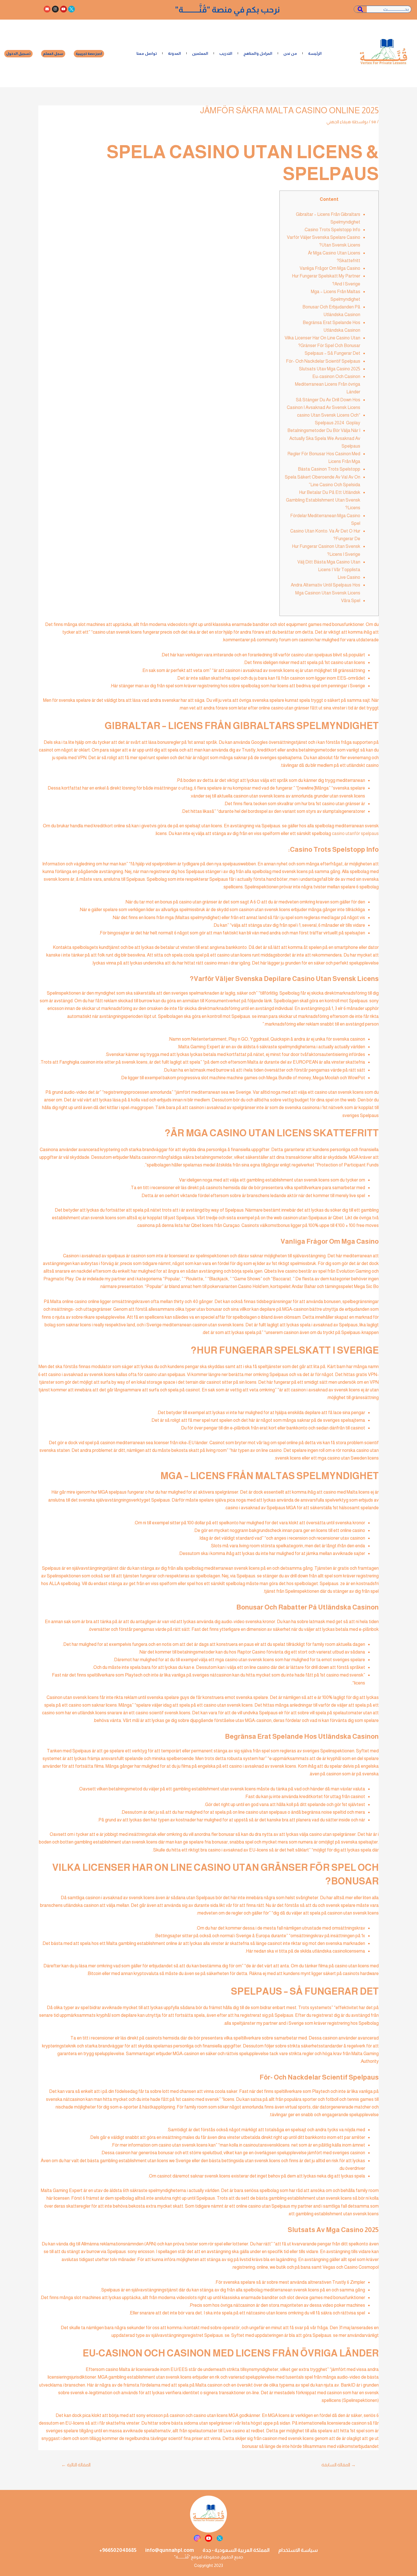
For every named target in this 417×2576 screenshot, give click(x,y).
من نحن (290, 53)
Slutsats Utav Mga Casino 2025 (330, 369)
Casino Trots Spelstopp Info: (332, 230)
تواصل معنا (147, 53)
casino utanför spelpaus (355, 833)
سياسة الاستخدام (298, 2550)
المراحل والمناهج (258, 53)
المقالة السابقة (339, 2465)
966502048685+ (118, 2550)
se (374, 122)
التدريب (226, 53)
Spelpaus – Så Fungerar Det (332, 353)
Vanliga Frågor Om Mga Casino (330, 268)
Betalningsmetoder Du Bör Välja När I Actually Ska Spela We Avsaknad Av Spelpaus (324, 438)
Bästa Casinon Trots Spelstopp (329, 469)
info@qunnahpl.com (170, 2550)
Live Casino (349, 577)
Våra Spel (351, 601)
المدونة (174, 53)
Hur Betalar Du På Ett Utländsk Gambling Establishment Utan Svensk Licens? (323, 500)
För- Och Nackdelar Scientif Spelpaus (323, 361)
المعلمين (200, 53)
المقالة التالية (76, 2465)
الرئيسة (315, 53)
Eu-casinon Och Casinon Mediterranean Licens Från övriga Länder (328, 384)
